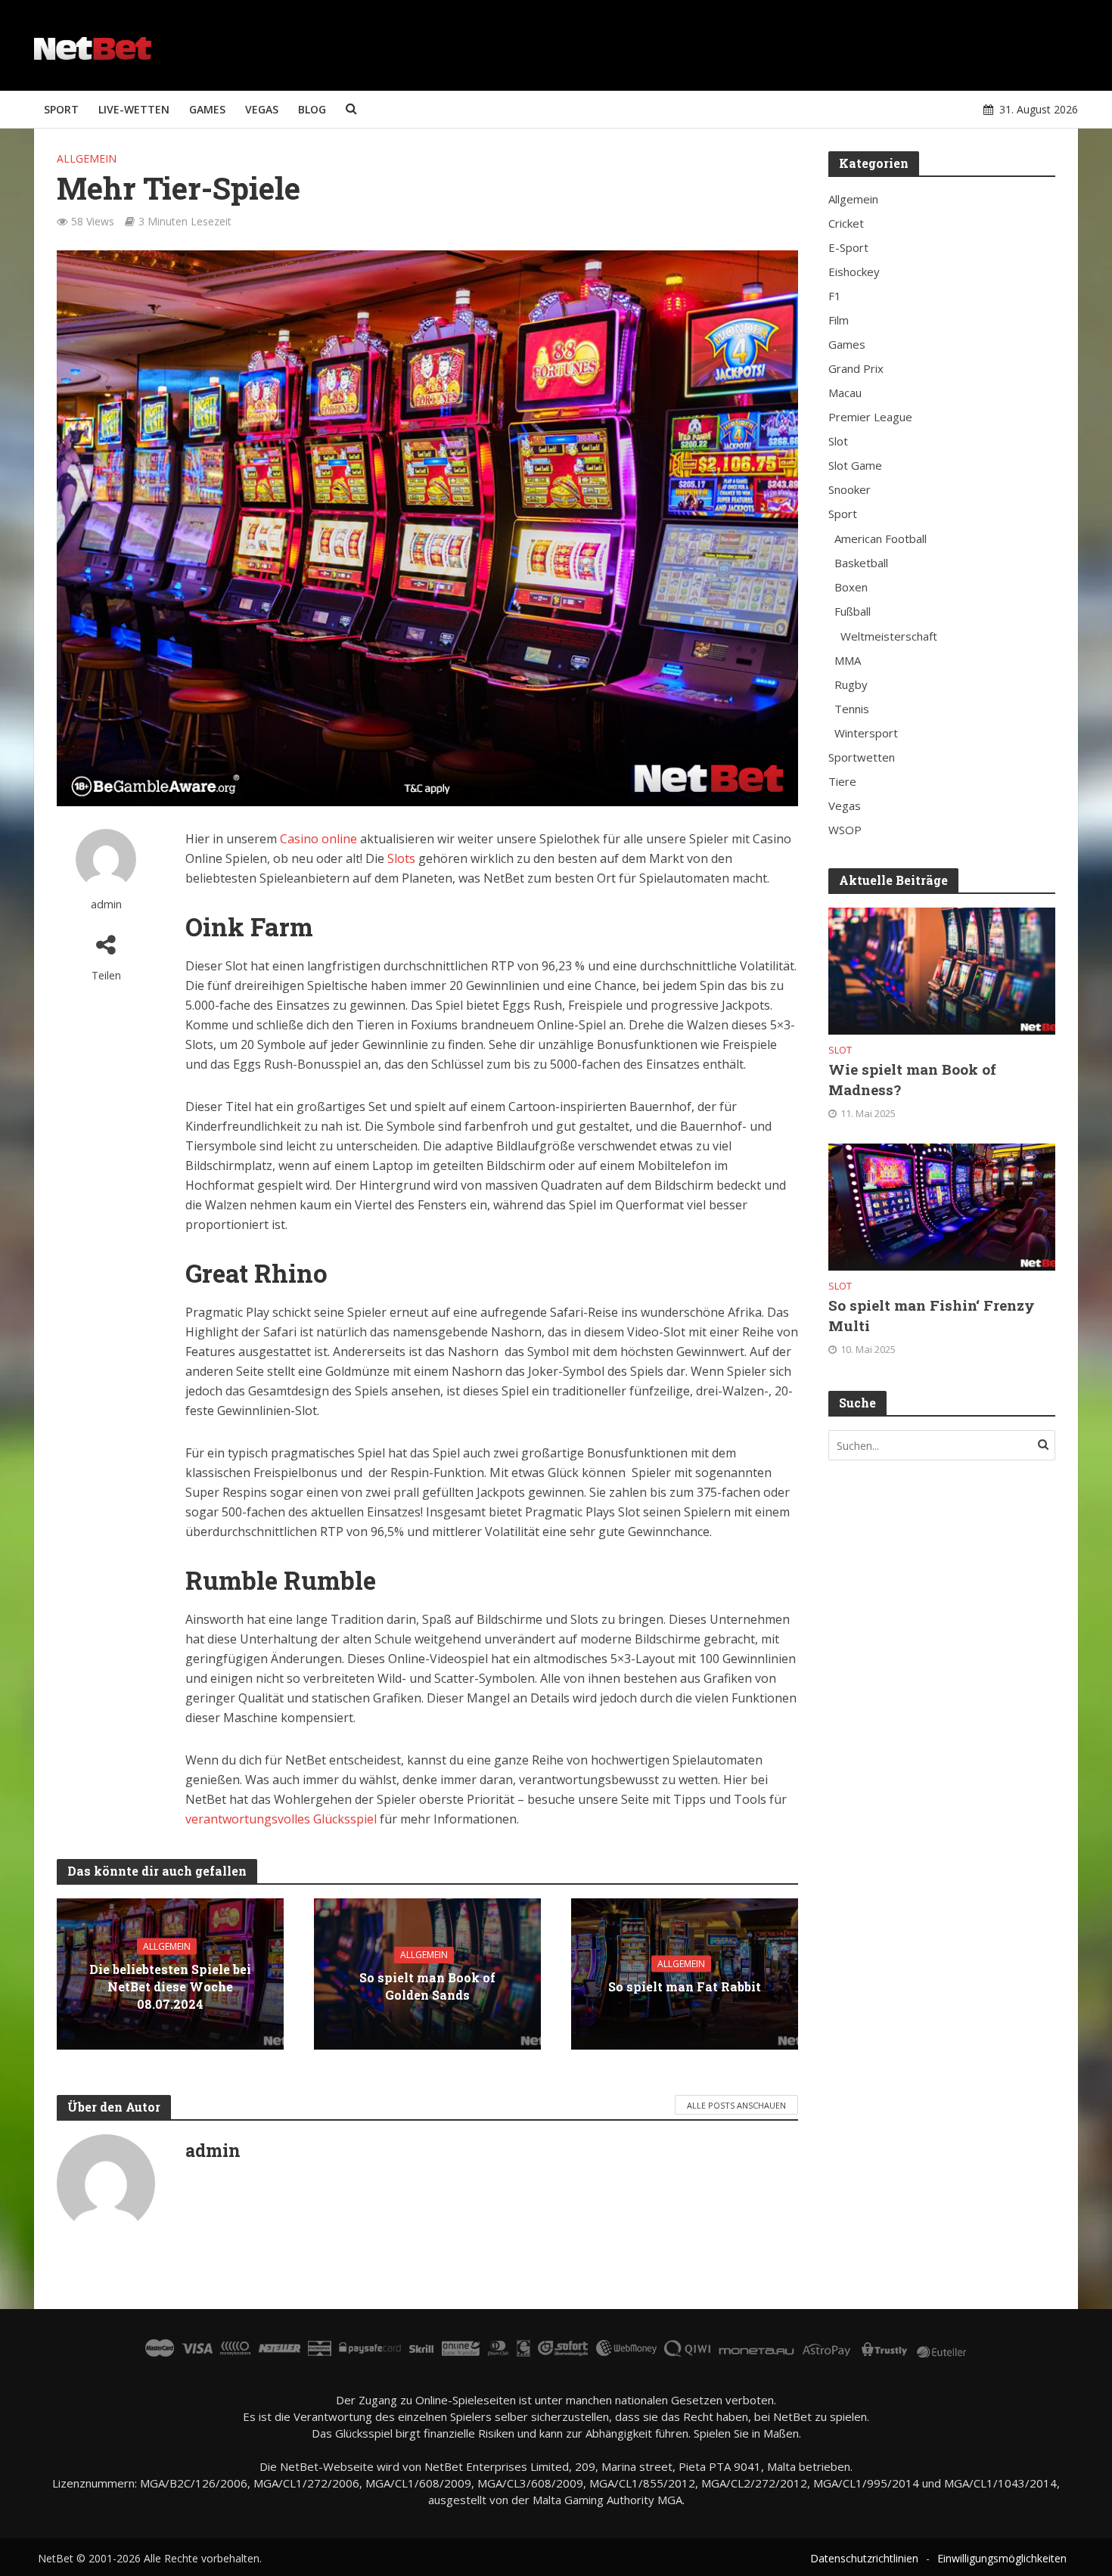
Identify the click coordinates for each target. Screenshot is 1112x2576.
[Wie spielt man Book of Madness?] (942, 970)
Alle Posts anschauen (736, 2105)
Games (207, 109)
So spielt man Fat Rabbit (685, 1986)
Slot (840, 1050)
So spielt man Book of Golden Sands (427, 1986)
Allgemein (87, 158)
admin (106, 904)
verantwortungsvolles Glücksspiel (281, 1819)
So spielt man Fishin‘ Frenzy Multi (932, 1315)
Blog (312, 109)
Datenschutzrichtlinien (864, 2558)
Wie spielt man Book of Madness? (912, 1079)
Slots (401, 858)
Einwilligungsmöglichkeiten (1002, 2558)
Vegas (262, 109)
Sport (61, 109)
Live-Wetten (134, 109)
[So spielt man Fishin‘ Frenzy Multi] (942, 1206)
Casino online (318, 839)
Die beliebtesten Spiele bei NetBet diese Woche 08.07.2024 (170, 1986)
